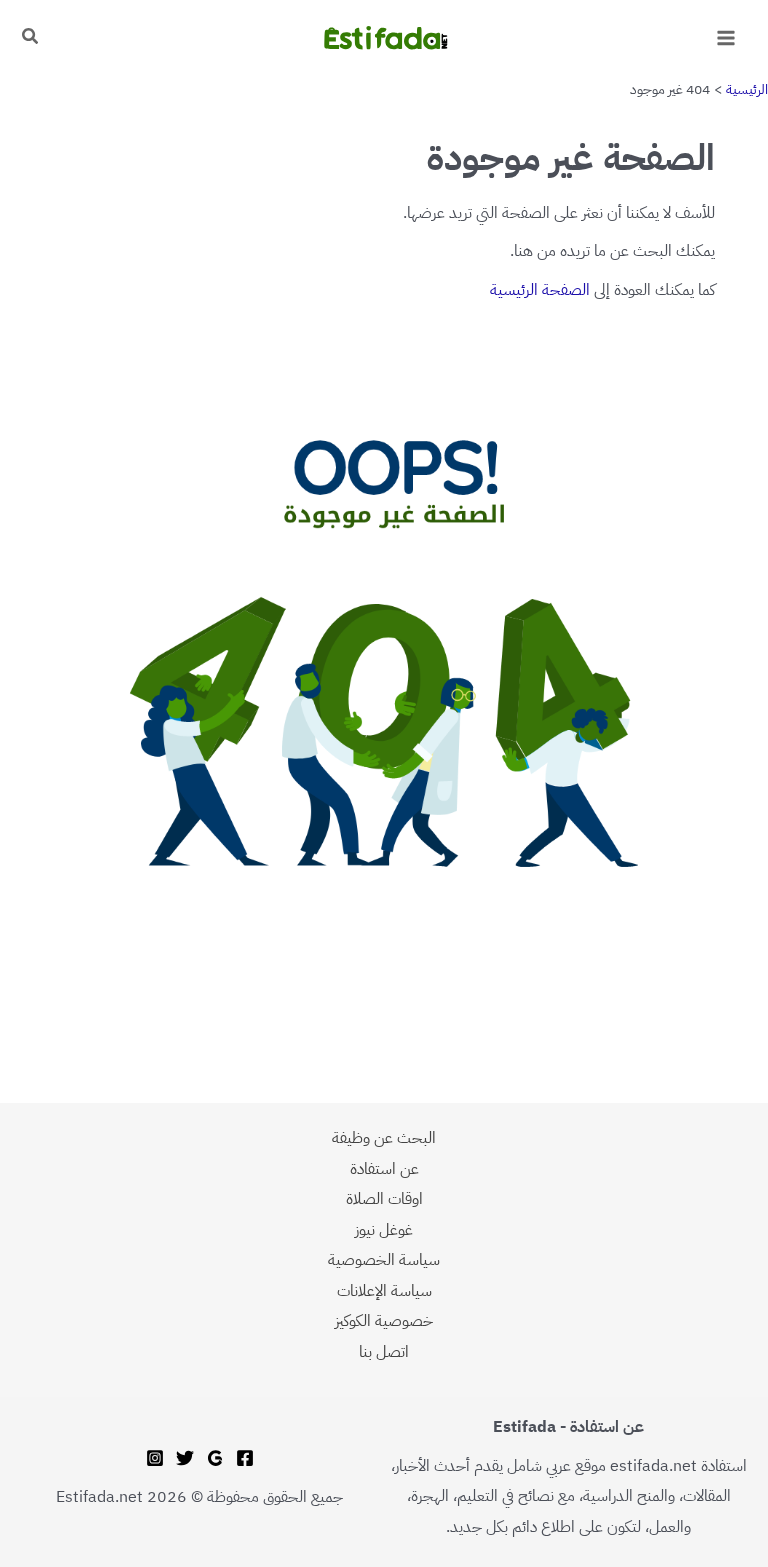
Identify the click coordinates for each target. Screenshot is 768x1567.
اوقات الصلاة (384, 1198)
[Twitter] (185, 1458)
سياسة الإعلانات (384, 1290)
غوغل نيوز (384, 1229)
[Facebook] (245, 1458)
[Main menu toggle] (725, 38)
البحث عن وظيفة (384, 1137)
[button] (29, 38)
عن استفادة (384, 1168)
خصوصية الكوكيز (384, 1320)
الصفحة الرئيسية (540, 289)
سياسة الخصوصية (384, 1259)
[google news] (215, 1458)
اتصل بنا (384, 1351)
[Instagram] (155, 1458)
